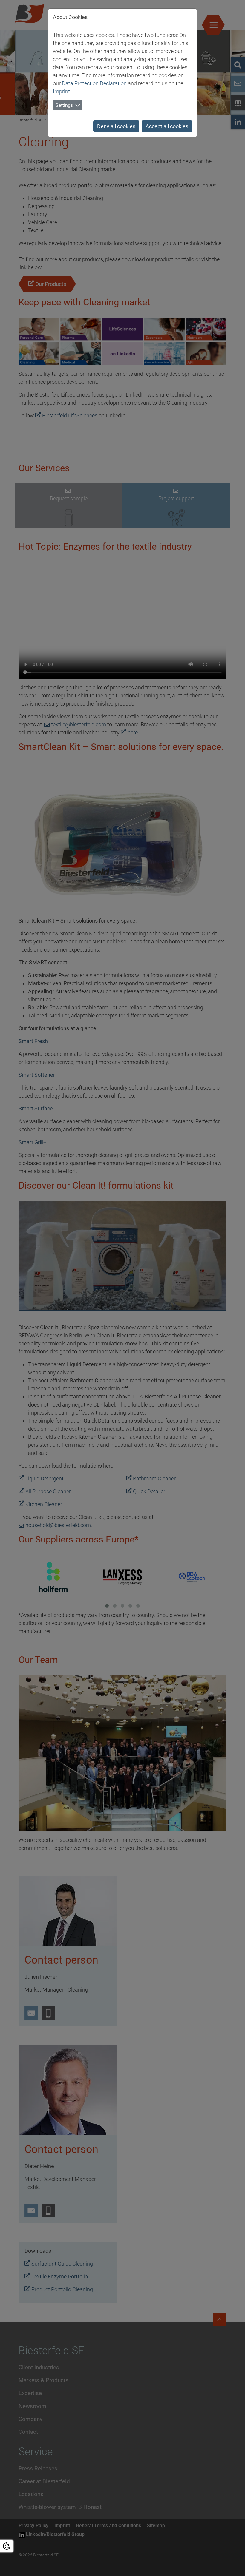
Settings (64, 105)
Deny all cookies (116, 126)
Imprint (61, 91)
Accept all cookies (167, 126)
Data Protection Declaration (94, 83)
